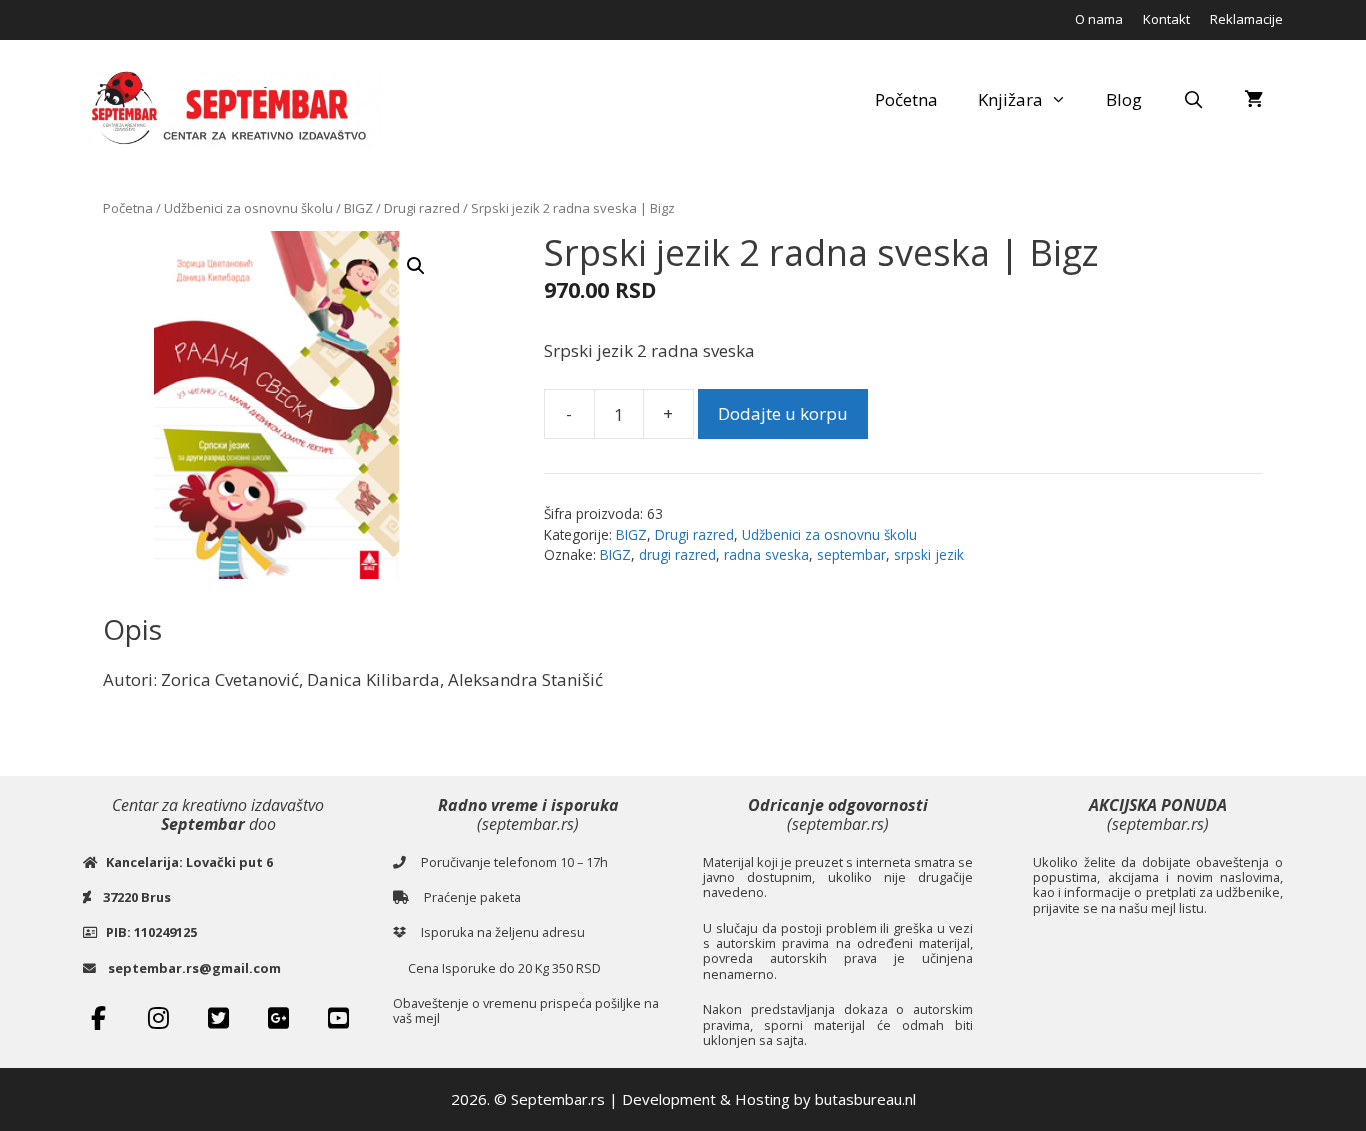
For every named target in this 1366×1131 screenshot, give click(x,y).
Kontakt (1166, 19)
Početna (906, 99)
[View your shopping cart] (1253, 100)
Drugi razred (422, 208)
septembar (851, 554)
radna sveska (766, 554)
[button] (416, 266)
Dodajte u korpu (783, 413)
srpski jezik (929, 554)
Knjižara (1010, 99)
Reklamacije (1246, 19)
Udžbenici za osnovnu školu (248, 208)
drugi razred (677, 554)
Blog (1124, 99)
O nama (1099, 19)
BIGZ (358, 208)
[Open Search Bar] (1193, 100)
